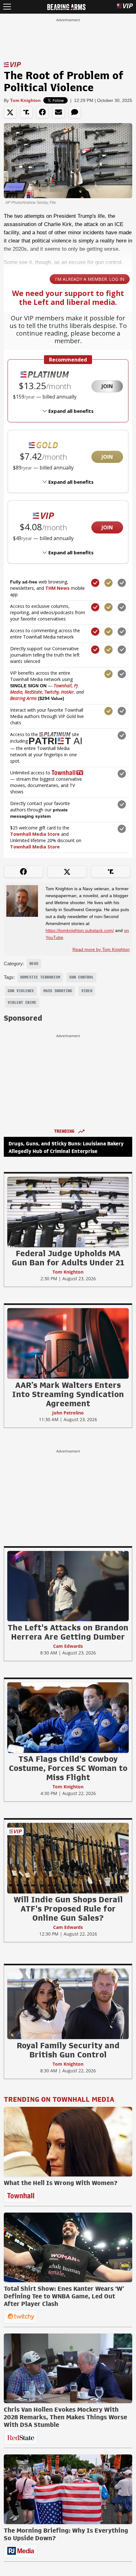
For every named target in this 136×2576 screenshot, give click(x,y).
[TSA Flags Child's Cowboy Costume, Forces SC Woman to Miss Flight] (68, 1717)
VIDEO (87, 991)
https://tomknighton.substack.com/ (80, 930)
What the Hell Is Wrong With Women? (61, 2183)
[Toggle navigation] (7, 7)
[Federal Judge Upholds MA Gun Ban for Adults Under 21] (68, 1212)
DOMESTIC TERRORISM (40, 977)
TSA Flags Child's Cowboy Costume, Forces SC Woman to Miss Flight (68, 1768)
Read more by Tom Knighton (101, 949)
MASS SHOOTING (58, 991)
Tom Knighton (25, 100)
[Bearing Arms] (66, 6)
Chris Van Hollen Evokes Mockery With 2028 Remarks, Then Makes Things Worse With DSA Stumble (65, 2417)
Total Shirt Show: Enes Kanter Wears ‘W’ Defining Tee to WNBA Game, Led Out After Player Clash (64, 2296)
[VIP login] (125, 7)
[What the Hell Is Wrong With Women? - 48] (68, 2142)
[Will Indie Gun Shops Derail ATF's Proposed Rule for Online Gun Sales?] (68, 1858)
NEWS (34, 964)
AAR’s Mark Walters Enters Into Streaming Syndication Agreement (68, 1394)
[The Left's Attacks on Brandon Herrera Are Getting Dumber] (68, 1586)
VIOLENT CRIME (22, 1003)
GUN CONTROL (81, 977)
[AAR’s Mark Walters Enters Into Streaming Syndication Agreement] (68, 1343)
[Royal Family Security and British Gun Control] (68, 2004)
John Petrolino (68, 1413)
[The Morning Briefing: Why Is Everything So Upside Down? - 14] (68, 2489)
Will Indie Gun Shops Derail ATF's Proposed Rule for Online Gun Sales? (68, 1909)
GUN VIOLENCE (21, 991)
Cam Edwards (68, 1646)
